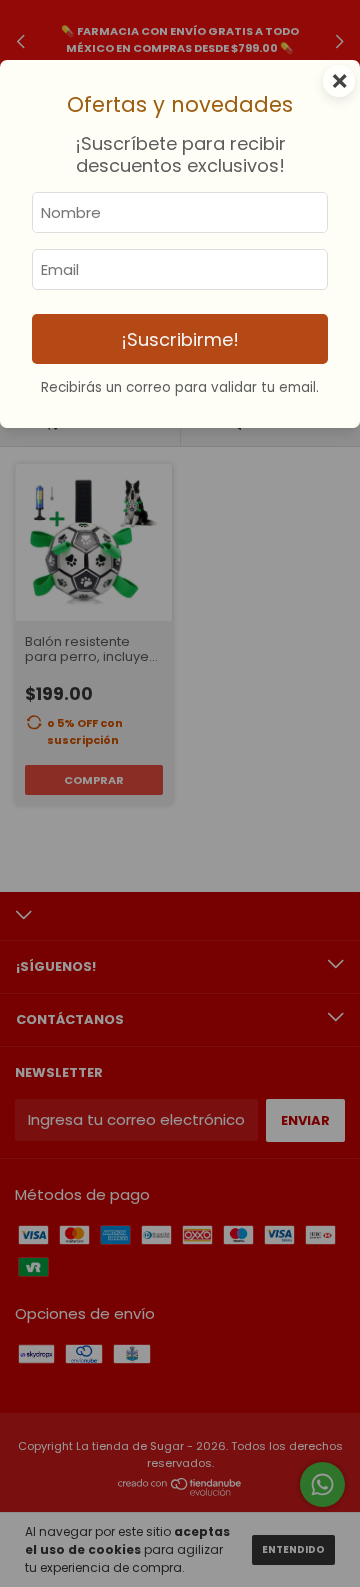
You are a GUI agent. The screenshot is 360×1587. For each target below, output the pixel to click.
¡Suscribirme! (180, 339)
